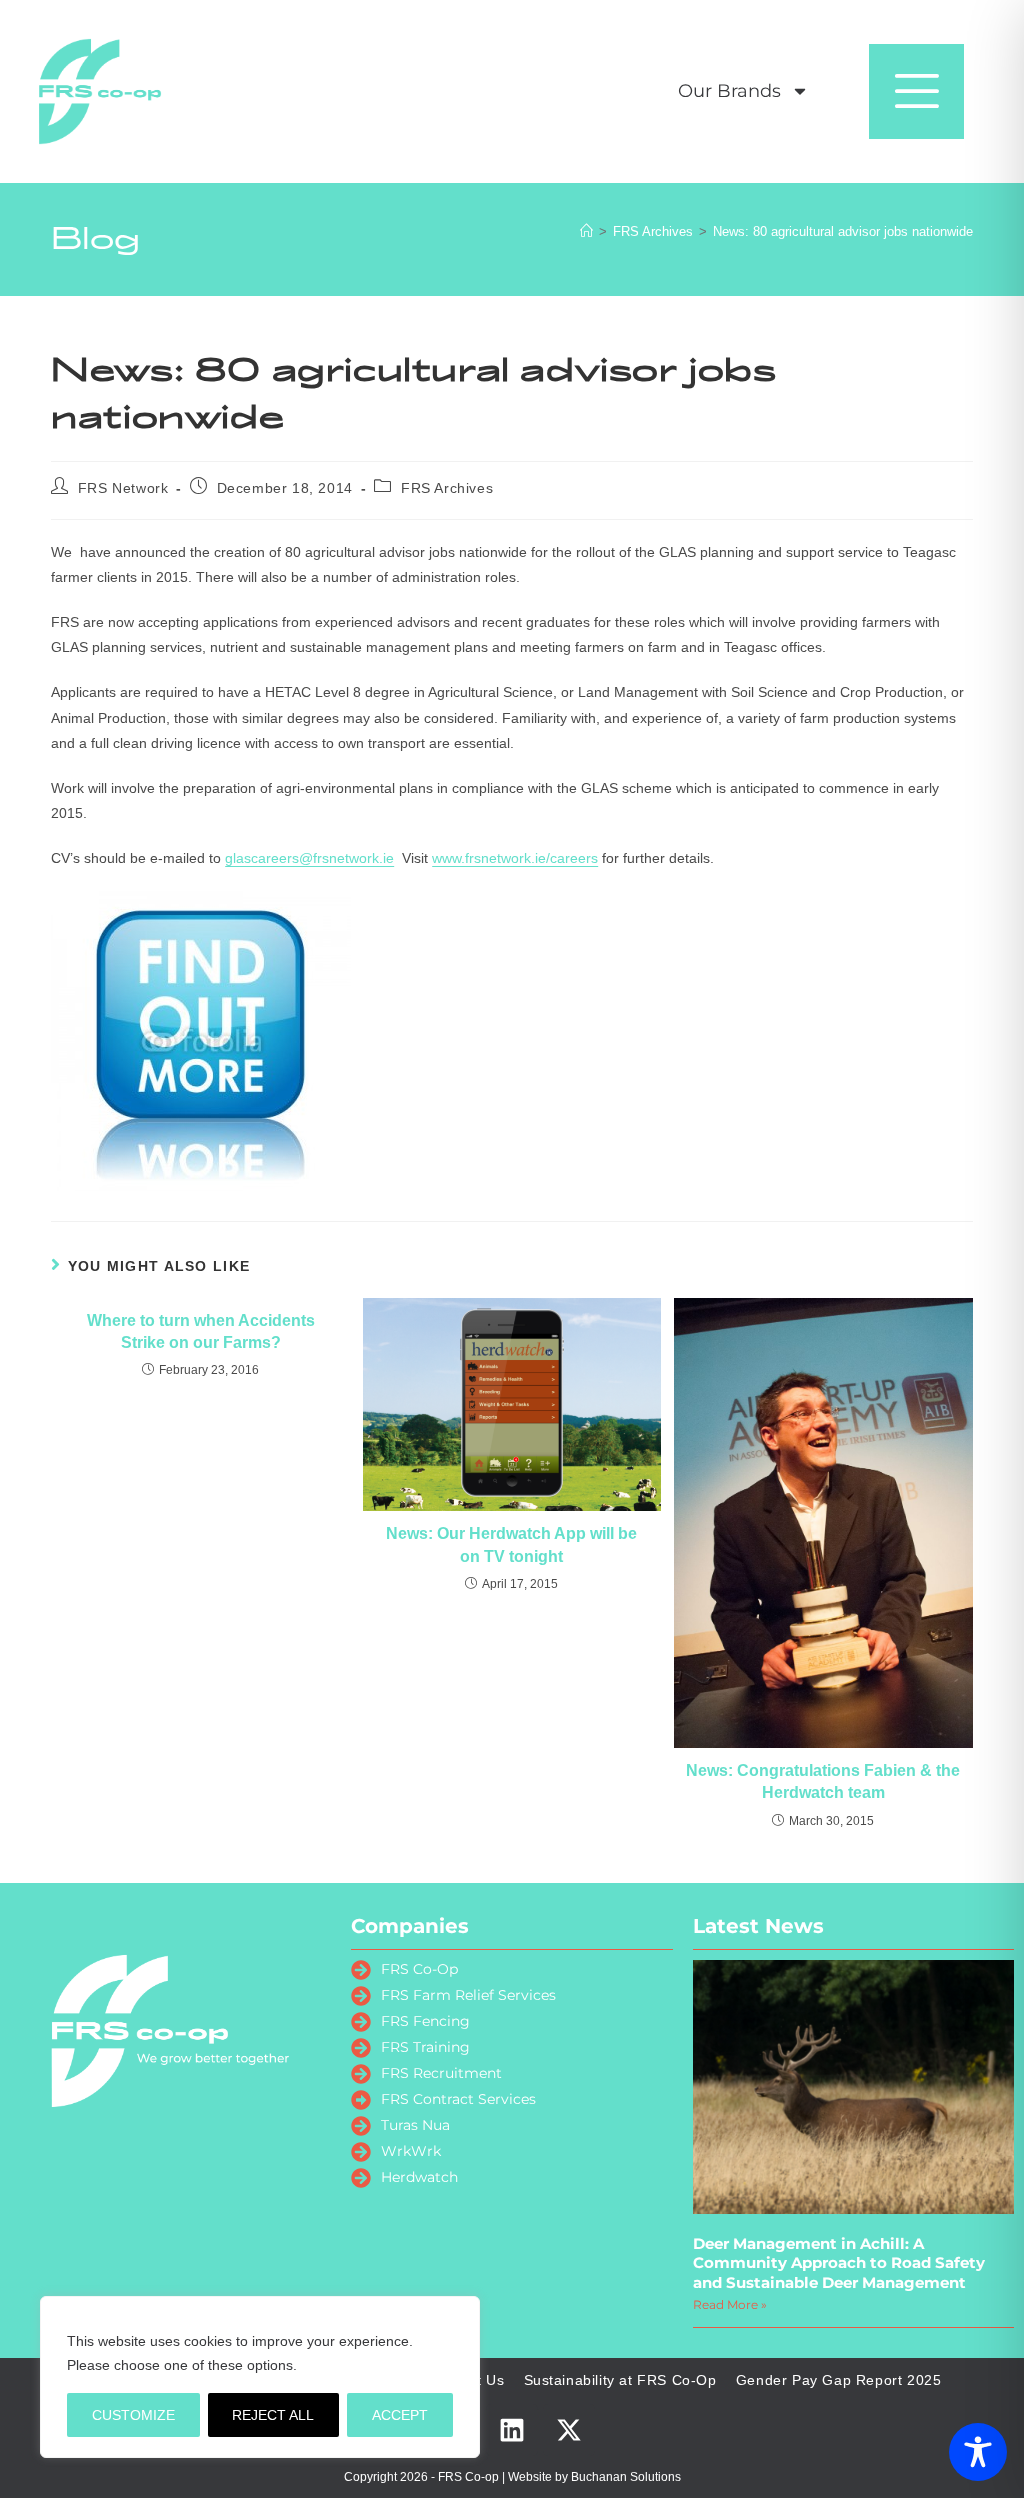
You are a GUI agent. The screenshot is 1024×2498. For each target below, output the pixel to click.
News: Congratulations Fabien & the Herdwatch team (823, 1781)
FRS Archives (447, 488)
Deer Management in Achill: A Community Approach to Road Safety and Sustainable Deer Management (839, 2263)
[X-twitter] (569, 2430)
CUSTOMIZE (133, 2415)
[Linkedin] (512, 2430)
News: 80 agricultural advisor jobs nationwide (843, 231)
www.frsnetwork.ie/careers (515, 858)
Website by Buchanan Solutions (594, 2477)
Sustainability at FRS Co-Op (620, 2380)
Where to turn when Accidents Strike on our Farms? (201, 1331)
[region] (260, 2377)
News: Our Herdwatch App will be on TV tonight (511, 1544)
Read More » (730, 2304)
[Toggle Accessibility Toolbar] (978, 2452)
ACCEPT (400, 2415)
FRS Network (123, 488)
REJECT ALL (273, 2415)
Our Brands (729, 91)
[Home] (586, 231)
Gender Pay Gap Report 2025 (839, 2380)
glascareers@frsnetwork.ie (309, 858)
